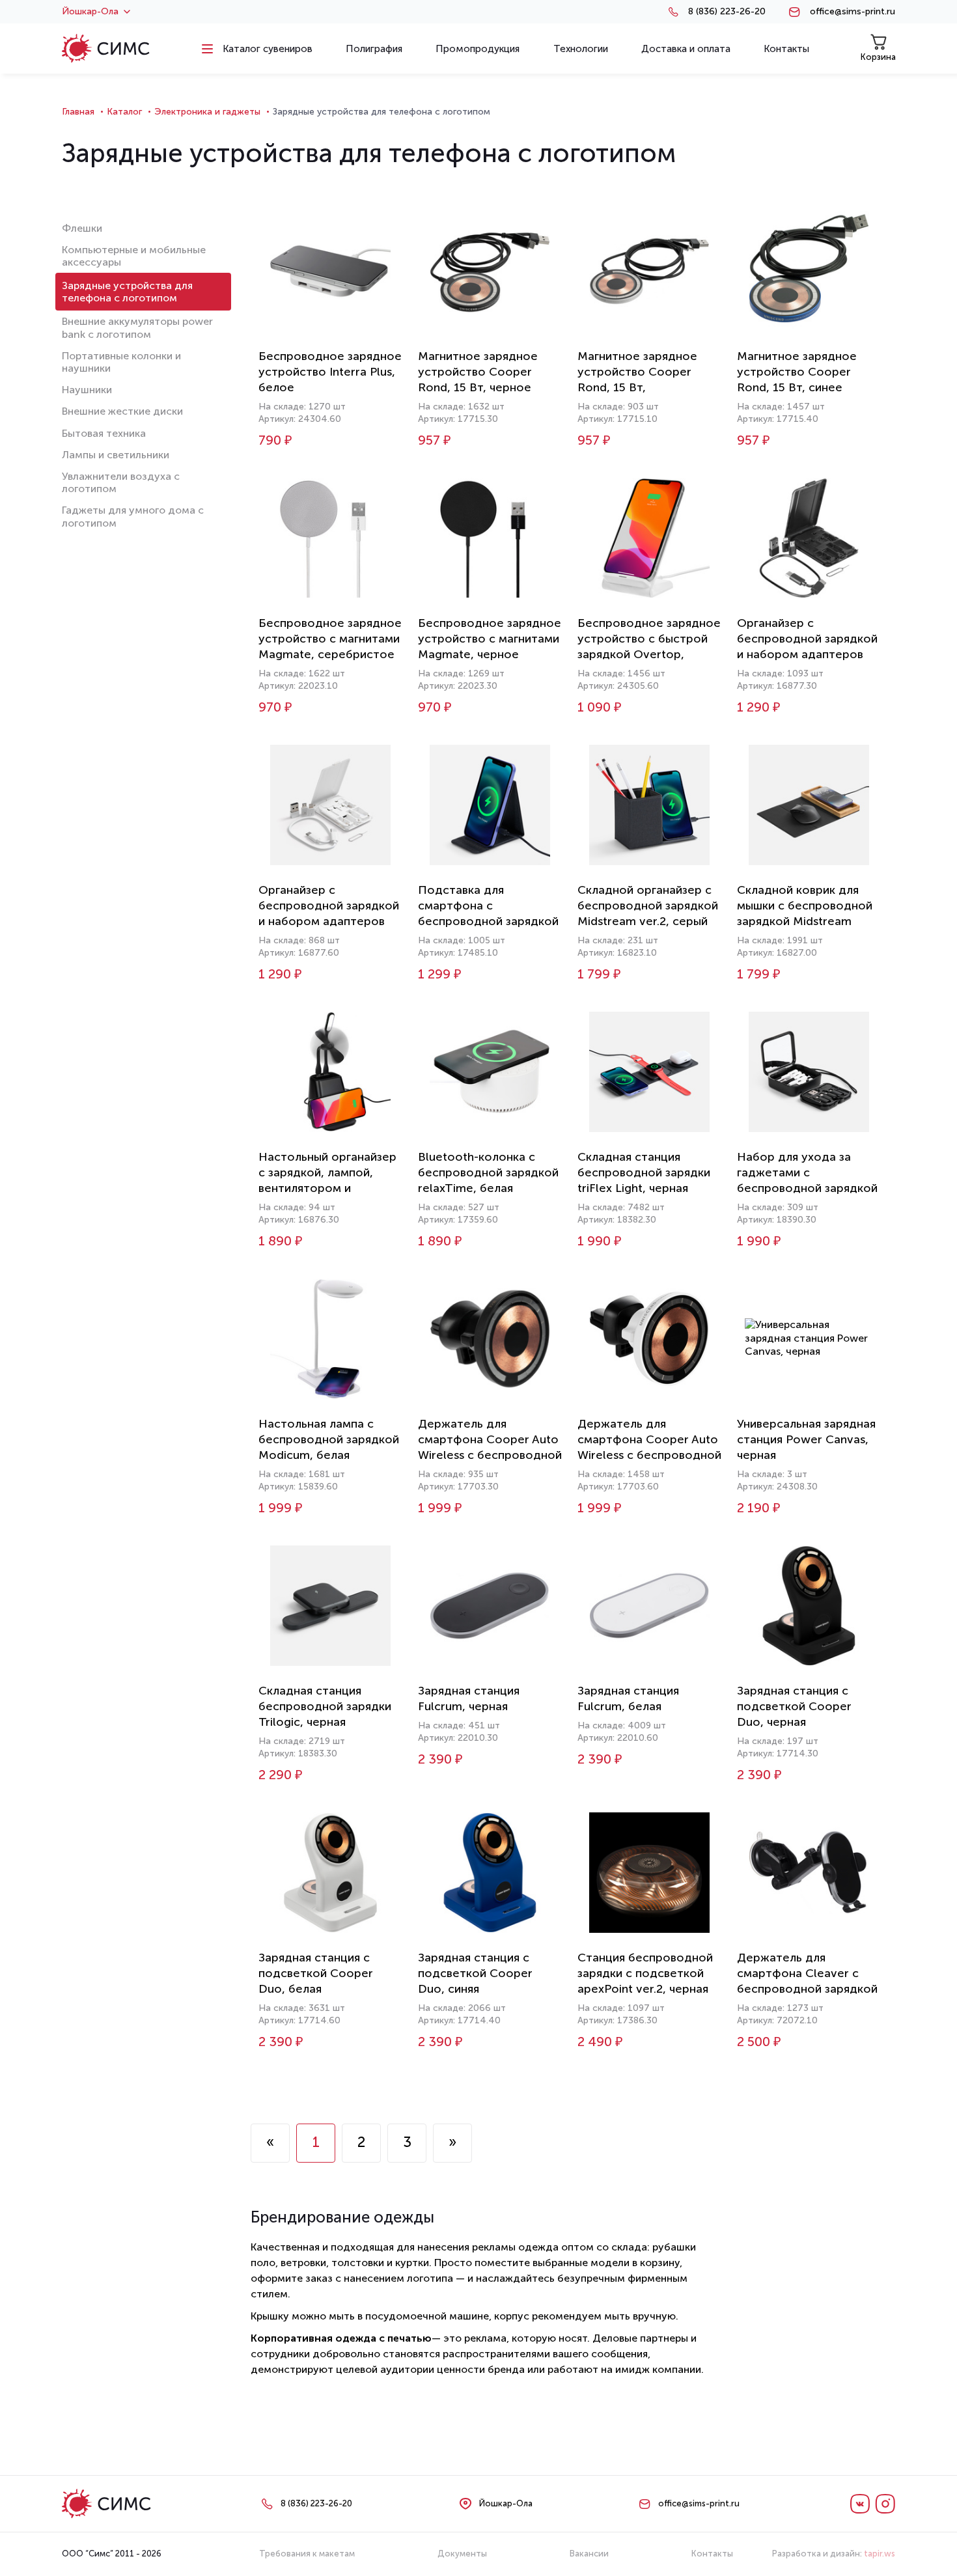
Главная (78, 112)
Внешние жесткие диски (122, 411)
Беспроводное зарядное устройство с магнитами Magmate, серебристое (330, 639)
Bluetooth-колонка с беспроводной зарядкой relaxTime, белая (488, 1172)
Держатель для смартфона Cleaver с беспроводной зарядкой (807, 1973)
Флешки (82, 228)
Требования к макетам (307, 2554)
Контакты (712, 2554)
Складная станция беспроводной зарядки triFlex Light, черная (644, 1172)
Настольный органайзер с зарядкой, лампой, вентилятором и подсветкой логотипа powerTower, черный (327, 1188)
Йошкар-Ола (90, 12)
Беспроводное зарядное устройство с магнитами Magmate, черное (490, 639)
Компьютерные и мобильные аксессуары (134, 256)
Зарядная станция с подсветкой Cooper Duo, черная (794, 1706)
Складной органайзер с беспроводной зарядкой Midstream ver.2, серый (648, 906)
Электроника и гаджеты (207, 112)
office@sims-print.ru (853, 12)
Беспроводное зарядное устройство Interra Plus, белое (330, 372)
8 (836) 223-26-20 (727, 12)
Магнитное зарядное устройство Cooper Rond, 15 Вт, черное (478, 372)
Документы (462, 2554)
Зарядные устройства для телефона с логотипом (127, 292)
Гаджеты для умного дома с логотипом (133, 516)
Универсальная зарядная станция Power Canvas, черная (806, 1439)
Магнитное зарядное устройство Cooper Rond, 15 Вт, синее (797, 372)
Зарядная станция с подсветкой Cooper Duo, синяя (475, 1973)
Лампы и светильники (116, 455)
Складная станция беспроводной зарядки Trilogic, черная (325, 1706)
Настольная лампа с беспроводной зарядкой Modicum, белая (329, 1439)
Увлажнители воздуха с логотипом (121, 482)
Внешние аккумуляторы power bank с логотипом (137, 327)
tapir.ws (880, 2554)
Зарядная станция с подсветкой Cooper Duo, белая (316, 1973)
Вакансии (589, 2554)
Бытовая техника (104, 433)
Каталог (124, 112)
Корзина (878, 57)
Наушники (87, 390)
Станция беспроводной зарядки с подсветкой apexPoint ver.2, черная (645, 1973)
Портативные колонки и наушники (121, 362)
